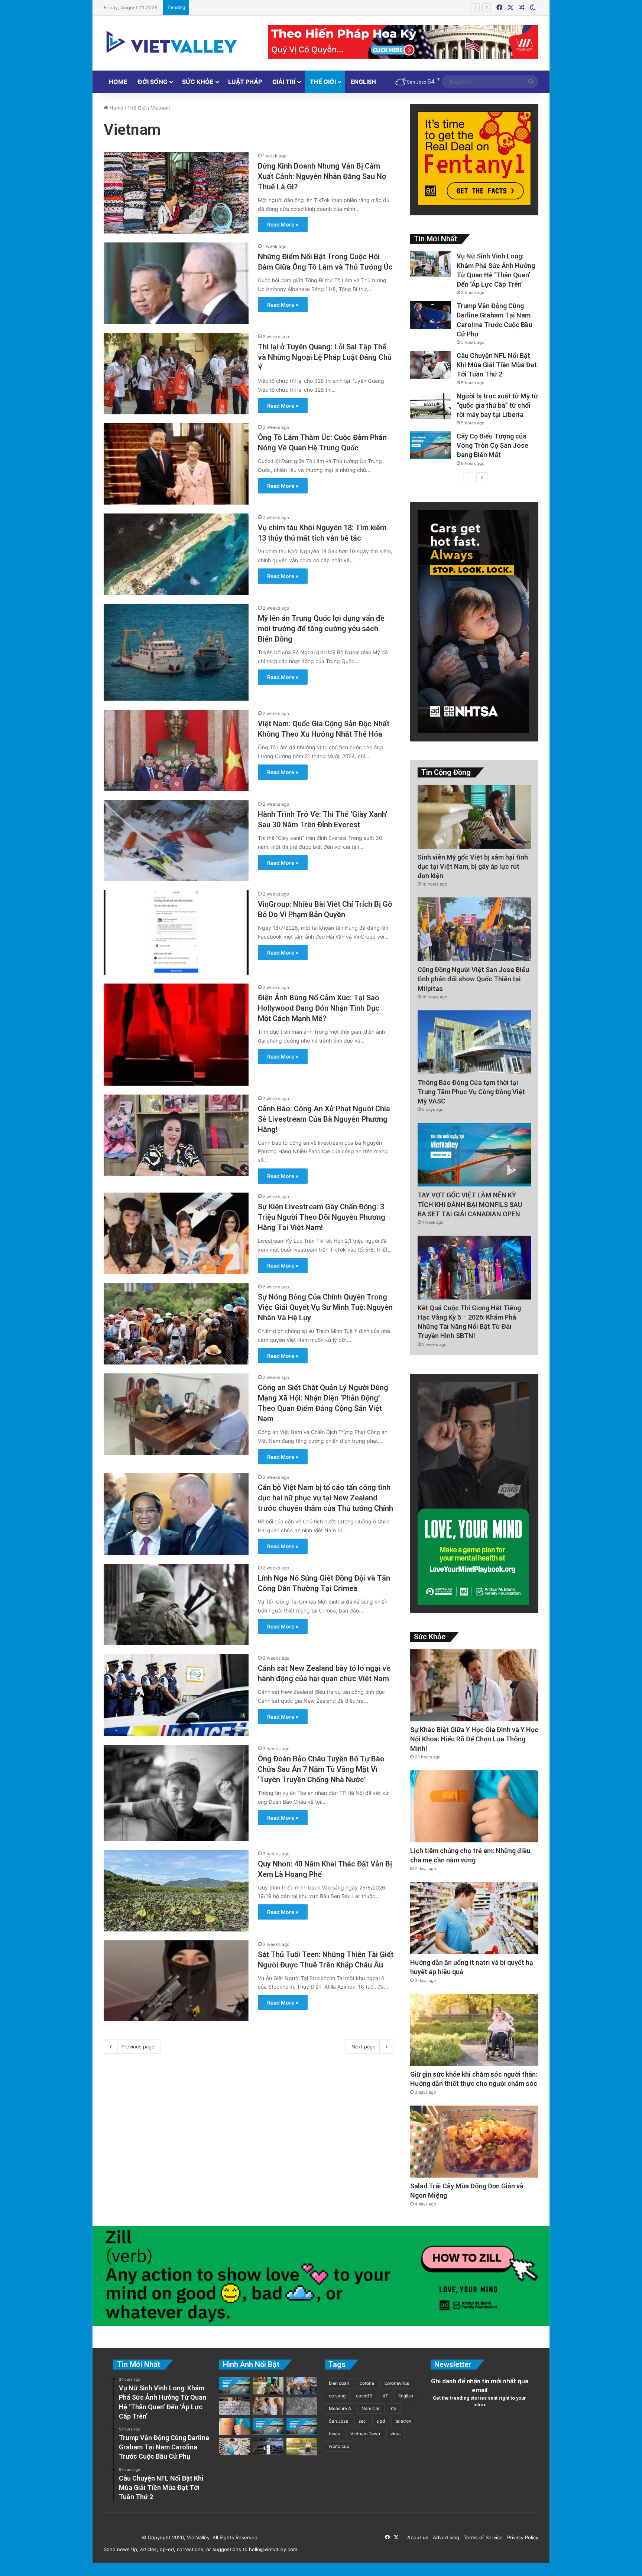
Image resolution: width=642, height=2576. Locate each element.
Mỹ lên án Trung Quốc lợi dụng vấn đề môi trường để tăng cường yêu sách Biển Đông (321, 629)
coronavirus (397, 2383)
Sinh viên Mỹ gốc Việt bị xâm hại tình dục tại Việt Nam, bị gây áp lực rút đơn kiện (473, 866)
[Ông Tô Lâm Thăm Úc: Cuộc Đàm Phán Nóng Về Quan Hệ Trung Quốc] (176, 464)
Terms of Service (482, 2537)
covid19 (364, 2396)
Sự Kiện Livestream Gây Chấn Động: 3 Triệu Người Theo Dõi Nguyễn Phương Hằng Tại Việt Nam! (322, 1217)
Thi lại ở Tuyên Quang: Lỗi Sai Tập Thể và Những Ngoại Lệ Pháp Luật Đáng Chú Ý (325, 357)
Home (118, 82)
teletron (403, 2421)
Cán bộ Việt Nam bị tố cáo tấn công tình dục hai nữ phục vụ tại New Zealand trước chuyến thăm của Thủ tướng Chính (325, 1498)
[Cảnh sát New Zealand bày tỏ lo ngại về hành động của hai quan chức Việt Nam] (176, 1695)
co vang (337, 2396)
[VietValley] (172, 42)
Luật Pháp (245, 82)
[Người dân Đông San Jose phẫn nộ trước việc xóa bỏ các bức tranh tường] (302, 2427)
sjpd (381, 2421)
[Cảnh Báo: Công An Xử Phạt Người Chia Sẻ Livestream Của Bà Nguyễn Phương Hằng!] (176, 1135)
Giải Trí (284, 82)
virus (395, 2434)
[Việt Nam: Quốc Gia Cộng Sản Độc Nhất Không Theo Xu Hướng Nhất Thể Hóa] (176, 750)
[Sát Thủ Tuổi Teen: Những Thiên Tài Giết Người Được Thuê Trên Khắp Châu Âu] (176, 1981)
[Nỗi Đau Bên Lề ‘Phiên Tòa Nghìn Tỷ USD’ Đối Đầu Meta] (235, 2406)
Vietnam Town (365, 2434)
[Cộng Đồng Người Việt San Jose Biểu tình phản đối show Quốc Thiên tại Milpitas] (474, 929)
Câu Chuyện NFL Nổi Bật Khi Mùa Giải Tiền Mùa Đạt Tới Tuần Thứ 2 (497, 365)
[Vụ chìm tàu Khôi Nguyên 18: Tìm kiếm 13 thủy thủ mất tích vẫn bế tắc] (176, 554)
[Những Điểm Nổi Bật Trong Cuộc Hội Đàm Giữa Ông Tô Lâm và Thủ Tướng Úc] (176, 283)
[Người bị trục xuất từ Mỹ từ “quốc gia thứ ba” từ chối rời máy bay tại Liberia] (431, 405)
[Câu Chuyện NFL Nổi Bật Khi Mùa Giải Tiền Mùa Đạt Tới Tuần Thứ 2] (431, 365)
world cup (339, 2446)
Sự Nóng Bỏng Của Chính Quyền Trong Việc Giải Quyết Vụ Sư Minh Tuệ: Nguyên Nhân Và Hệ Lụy (325, 1307)
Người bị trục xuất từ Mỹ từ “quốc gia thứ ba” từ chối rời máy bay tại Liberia (497, 405)
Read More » (283, 224)
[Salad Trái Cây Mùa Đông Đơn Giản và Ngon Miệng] (474, 2142)
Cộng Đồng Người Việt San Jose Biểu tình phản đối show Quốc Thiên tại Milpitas (473, 979)
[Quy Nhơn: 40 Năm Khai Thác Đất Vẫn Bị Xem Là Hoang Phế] (176, 1891)
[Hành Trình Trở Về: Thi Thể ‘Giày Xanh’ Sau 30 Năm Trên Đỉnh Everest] (176, 841)
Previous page (138, 2047)
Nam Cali (371, 2408)
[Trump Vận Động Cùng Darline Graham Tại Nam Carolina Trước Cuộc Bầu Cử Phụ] (431, 315)
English (363, 82)
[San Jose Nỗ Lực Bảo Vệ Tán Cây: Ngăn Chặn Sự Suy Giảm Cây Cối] (268, 2427)
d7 (385, 2396)
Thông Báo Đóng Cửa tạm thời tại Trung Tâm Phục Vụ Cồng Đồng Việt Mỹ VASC (471, 1092)
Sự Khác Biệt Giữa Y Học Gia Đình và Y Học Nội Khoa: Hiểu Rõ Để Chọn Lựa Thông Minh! (474, 1739)
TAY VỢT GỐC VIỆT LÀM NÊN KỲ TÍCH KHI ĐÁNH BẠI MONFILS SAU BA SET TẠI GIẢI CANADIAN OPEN (470, 1204)
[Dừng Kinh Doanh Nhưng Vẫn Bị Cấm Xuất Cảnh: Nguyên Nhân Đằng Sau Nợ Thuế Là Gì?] (176, 193)
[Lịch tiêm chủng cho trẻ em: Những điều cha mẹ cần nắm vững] (474, 1807)
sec (362, 2421)
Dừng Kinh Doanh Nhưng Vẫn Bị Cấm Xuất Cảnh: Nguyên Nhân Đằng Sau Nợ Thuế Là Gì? (322, 176)
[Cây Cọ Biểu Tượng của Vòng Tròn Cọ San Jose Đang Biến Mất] (431, 445)
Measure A (340, 2408)
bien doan (339, 2383)
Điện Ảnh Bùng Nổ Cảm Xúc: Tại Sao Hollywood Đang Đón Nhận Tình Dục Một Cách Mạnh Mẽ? (319, 1008)
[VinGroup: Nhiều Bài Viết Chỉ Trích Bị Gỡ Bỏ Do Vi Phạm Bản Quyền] (176, 932)
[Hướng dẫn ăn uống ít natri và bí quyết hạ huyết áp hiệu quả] (474, 1918)
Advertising (445, 2537)
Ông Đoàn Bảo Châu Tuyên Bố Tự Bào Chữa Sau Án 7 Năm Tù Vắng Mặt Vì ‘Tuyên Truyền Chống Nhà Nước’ (321, 1769)
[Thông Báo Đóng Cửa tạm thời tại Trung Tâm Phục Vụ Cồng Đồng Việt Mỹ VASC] (474, 1042)
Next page (364, 2047)
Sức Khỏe (198, 82)
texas (334, 2434)
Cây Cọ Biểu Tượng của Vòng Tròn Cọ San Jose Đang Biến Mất (265, 7)
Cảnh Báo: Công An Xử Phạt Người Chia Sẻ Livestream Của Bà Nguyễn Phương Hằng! (324, 1119)
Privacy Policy (521, 2537)
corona (367, 2383)
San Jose (338, 2421)
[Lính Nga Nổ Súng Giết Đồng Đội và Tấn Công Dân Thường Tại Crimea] (176, 1605)
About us (416, 2537)
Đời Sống (153, 82)
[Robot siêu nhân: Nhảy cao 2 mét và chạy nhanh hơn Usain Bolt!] (268, 2447)
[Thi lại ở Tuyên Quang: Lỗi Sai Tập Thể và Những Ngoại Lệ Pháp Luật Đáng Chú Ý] (176, 374)
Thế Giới (323, 82)
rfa (394, 2408)
